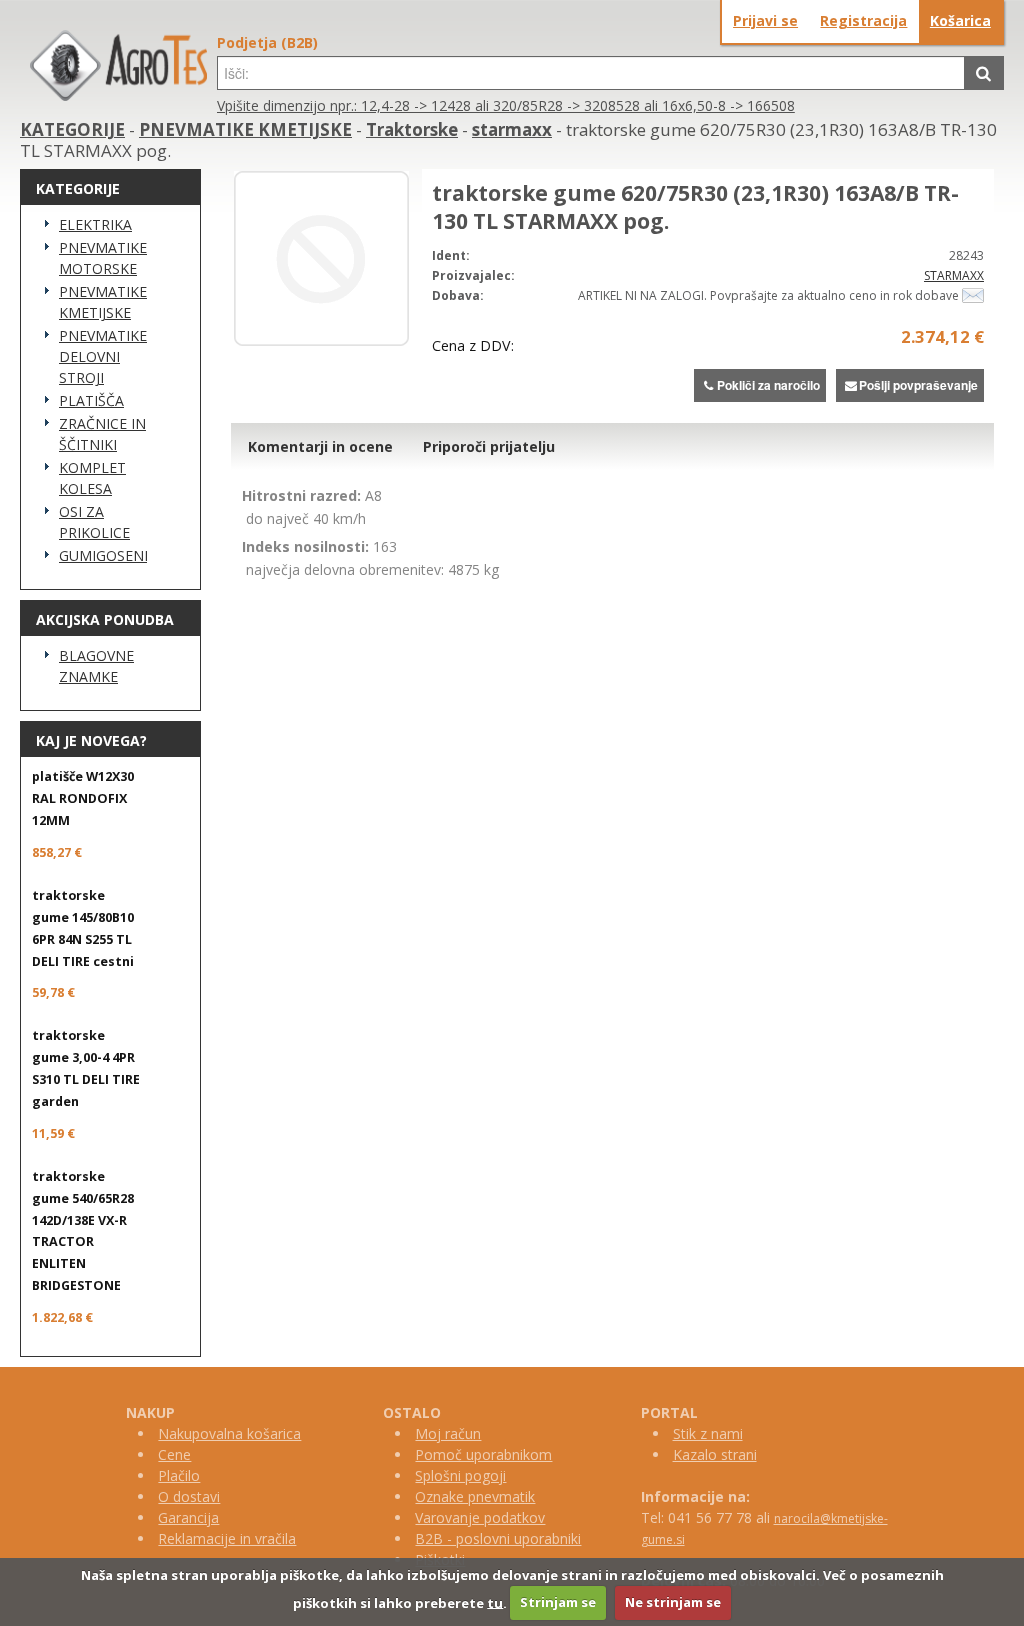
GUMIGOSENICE (103, 555)
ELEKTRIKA (95, 224)
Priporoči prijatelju (489, 446)
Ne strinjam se (673, 1602)
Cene (174, 1454)
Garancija (188, 1517)
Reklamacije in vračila (227, 1538)
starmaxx (512, 129)
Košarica (960, 20)
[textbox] (591, 73)
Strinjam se (558, 1602)
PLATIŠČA (91, 400)
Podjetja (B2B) (267, 42)
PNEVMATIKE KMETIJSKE (245, 129)
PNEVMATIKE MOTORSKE (103, 258)
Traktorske (412, 129)
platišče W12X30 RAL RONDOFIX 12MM (83, 798)
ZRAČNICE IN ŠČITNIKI (102, 434)
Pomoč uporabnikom (483, 1454)
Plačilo (179, 1475)
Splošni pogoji (460, 1475)
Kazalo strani (715, 1454)
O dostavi (189, 1496)
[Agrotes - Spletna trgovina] (118, 95)
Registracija (863, 20)
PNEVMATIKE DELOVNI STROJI (103, 356)
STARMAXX (954, 275)
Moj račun (448, 1433)
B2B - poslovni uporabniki (498, 1538)
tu (495, 1602)
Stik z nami (708, 1433)
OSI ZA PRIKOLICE (94, 522)
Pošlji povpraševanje (918, 385)
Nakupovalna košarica (229, 1433)
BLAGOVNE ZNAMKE (96, 666)
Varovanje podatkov (480, 1517)
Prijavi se (765, 20)
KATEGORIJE (72, 129)
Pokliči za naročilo (768, 385)
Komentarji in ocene (320, 446)
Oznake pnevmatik (475, 1496)
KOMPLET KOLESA (92, 478)
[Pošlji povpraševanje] (973, 295)
